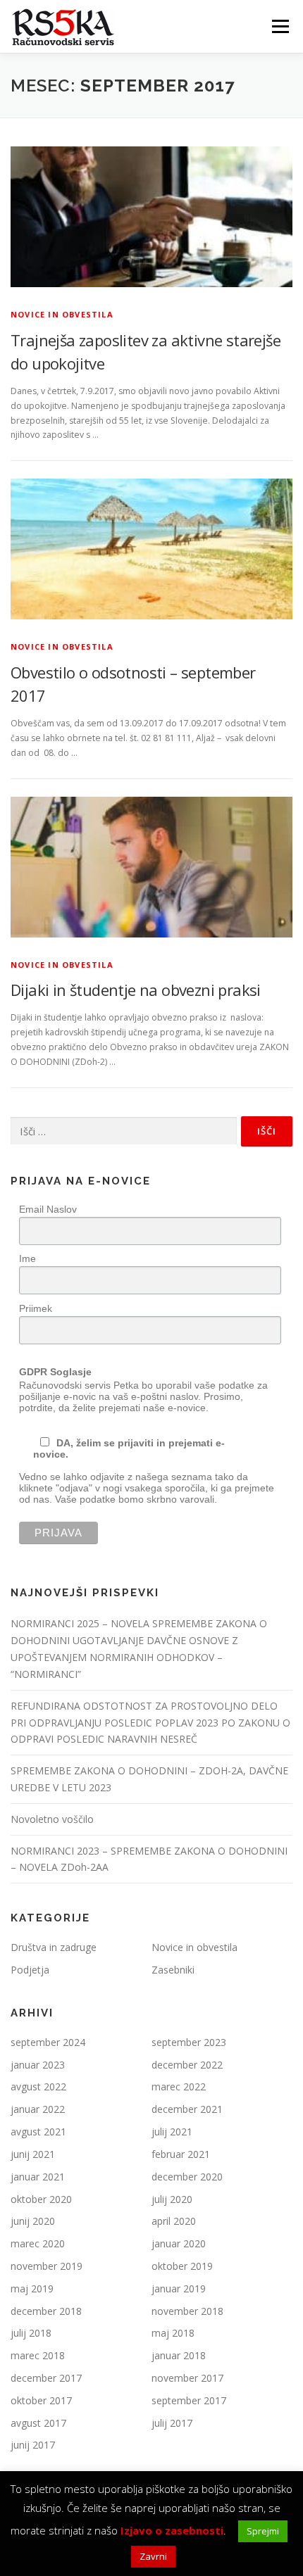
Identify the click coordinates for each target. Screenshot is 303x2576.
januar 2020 (179, 2243)
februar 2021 (181, 2154)
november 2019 (47, 2266)
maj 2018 (173, 2333)
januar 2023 (38, 2065)
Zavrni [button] (153, 2556)
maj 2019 (32, 2288)
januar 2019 (179, 2288)
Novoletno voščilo (52, 1819)
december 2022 (187, 2065)
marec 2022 (179, 2086)
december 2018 (46, 2311)
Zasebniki (173, 1970)
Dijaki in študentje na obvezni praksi (136, 990)
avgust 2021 (38, 2132)
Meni (278, 26)
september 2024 (48, 2042)
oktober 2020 (41, 2199)
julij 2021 (172, 2132)
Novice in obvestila (62, 314)
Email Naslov (48, 1209)
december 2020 (187, 2177)
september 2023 (189, 2042)
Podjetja (30, 1970)
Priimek (36, 1308)
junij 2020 (33, 2221)
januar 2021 (38, 2177)
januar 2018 (179, 2355)
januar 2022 (38, 2109)
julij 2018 (31, 2333)
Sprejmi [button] (263, 2531)
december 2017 (46, 2378)
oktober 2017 (41, 2400)
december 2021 (187, 2109)
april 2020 (174, 2221)
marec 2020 (38, 2243)
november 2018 (187, 2311)
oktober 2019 (182, 2266)
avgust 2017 (38, 2423)
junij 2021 (33, 2154)
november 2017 (187, 2378)
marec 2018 (38, 2355)
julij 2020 (172, 2199)
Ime (27, 1258)
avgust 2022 (38, 2086)
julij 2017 (172, 2423)
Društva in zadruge (54, 1947)
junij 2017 (33, 2445)
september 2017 (189, 2400)
